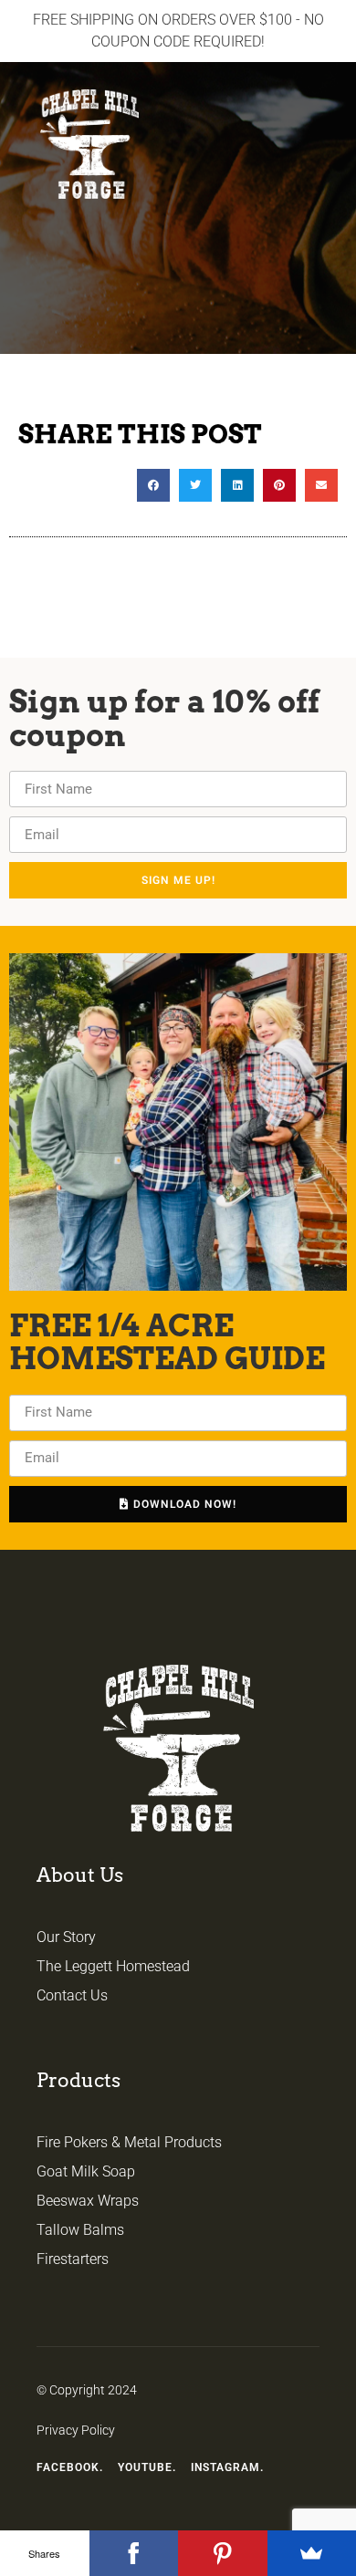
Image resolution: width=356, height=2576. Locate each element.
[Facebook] (134, 2553)
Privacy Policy (76, 2430)
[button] (325, 95)
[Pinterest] (223, 2553)
